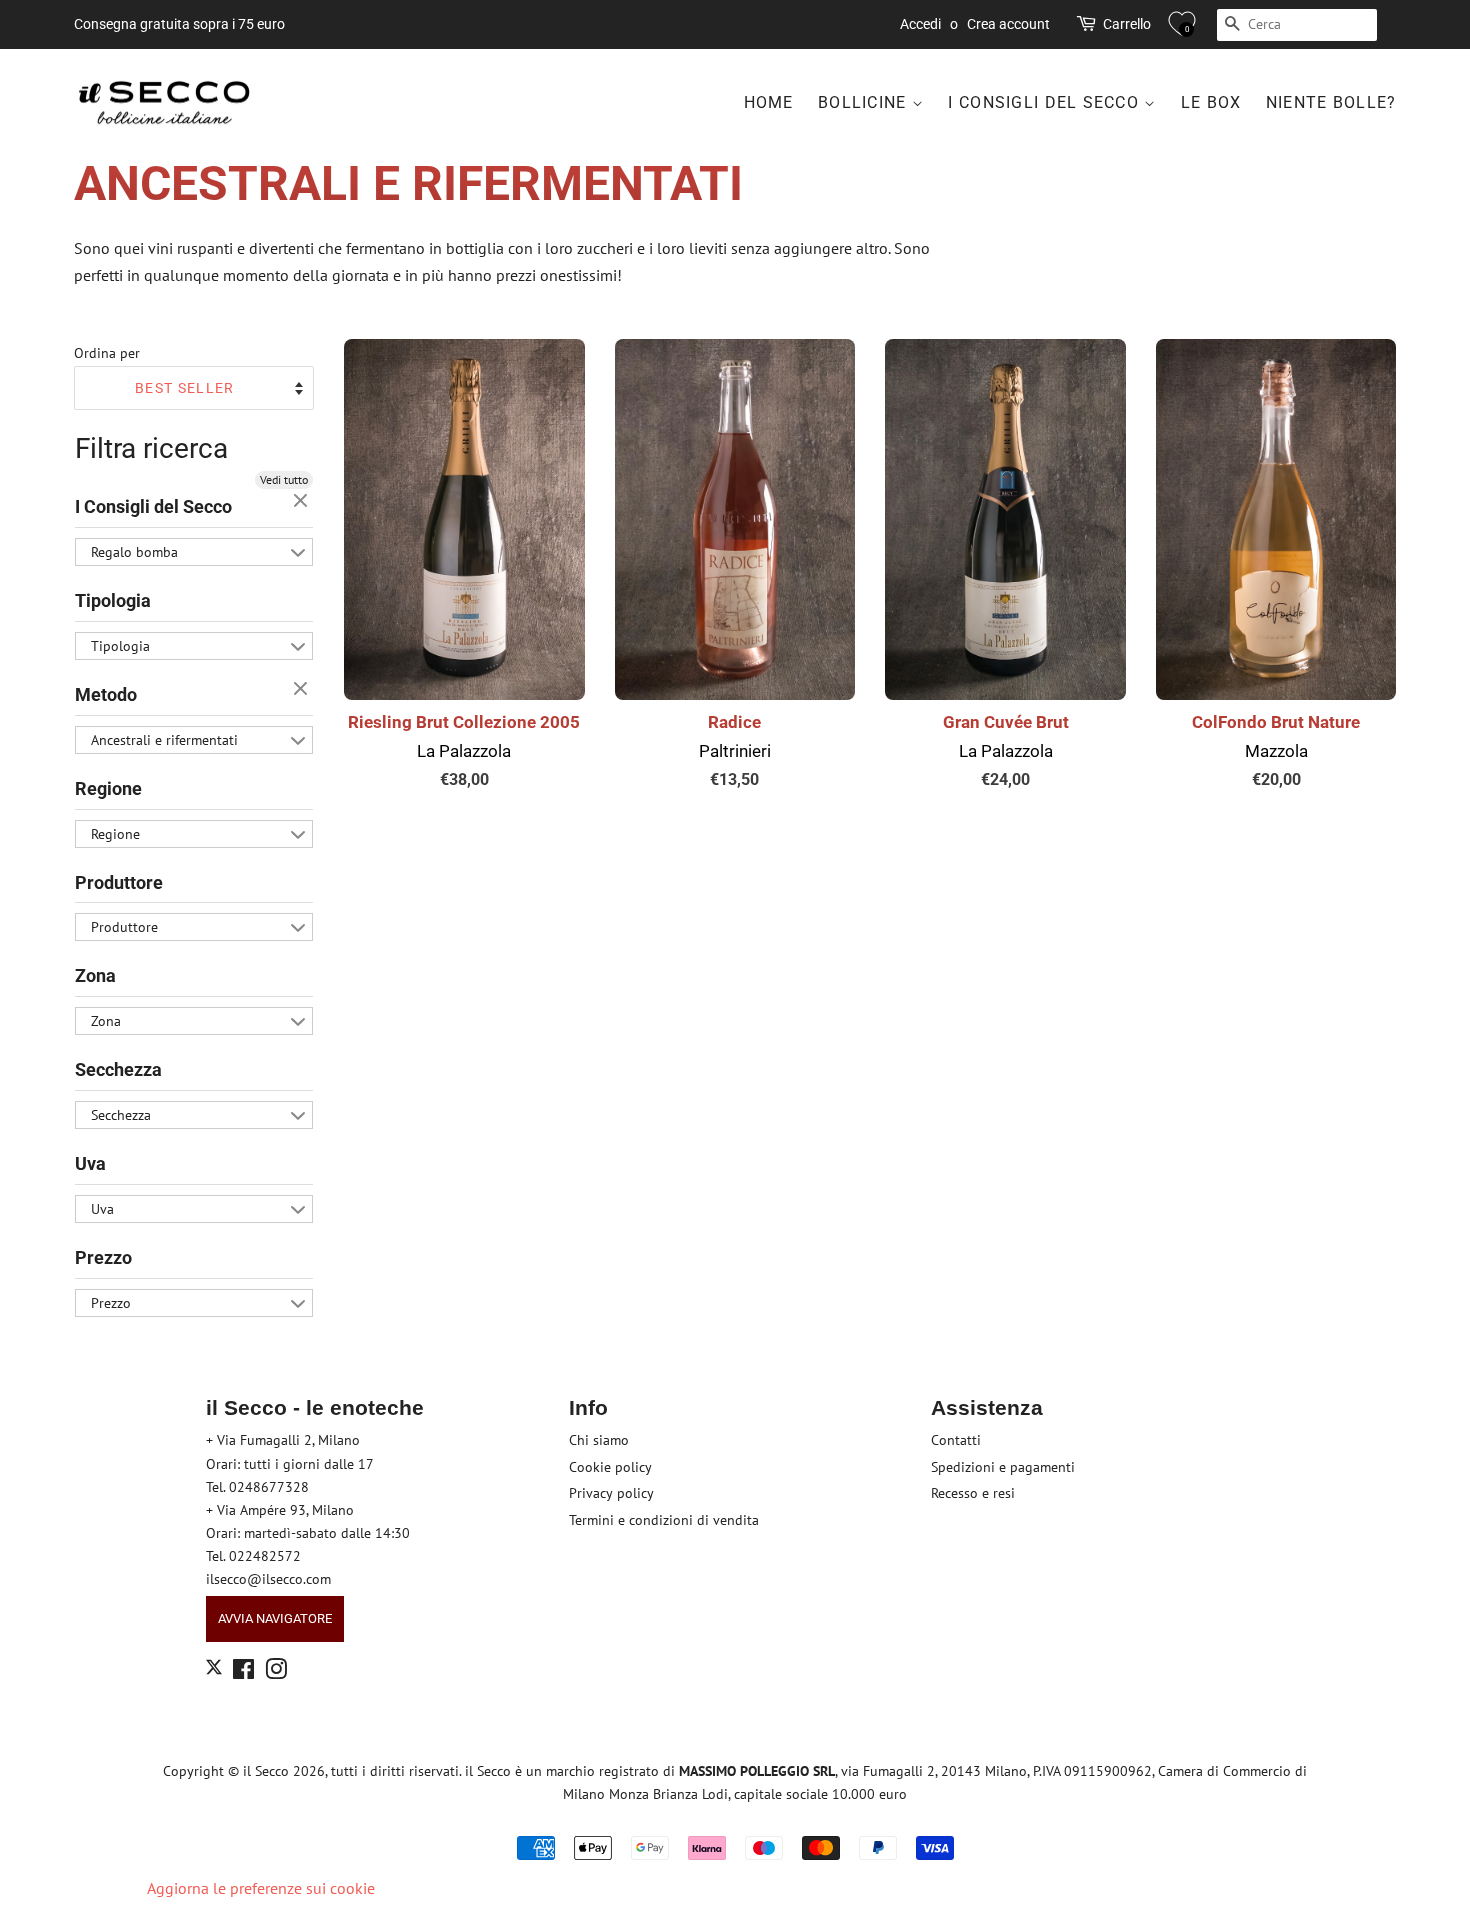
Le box (1211, 102)
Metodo (106, 694)
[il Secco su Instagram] (276, 1673)
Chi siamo (599, 1440)
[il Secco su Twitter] (214, 1670)
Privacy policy (611, 1493)
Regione (108, 788)
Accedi (920, 24)
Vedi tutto (284, 479)
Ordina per (107, 352)
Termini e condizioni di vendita (664, 1520)
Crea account (1008, 24)
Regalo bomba (134, 552)
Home (769, 102)
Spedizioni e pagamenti (1003, 1467)
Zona (95, 975)
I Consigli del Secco (1046, 102)
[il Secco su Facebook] (243, 1673)
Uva (90, 1163)
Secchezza (118, 1069)
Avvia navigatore (275, 1618)
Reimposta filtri (303, 502)
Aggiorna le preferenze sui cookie (261, 1888)
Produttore (119, 882)
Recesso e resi (973, 1493)
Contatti (956, 1440)
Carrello (1127, 24)
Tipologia (113, 600)
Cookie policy (610, 1467)
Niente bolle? (1331, 102)
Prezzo (103, 1257)
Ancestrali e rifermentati (164, 740)
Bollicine (865, 102)
